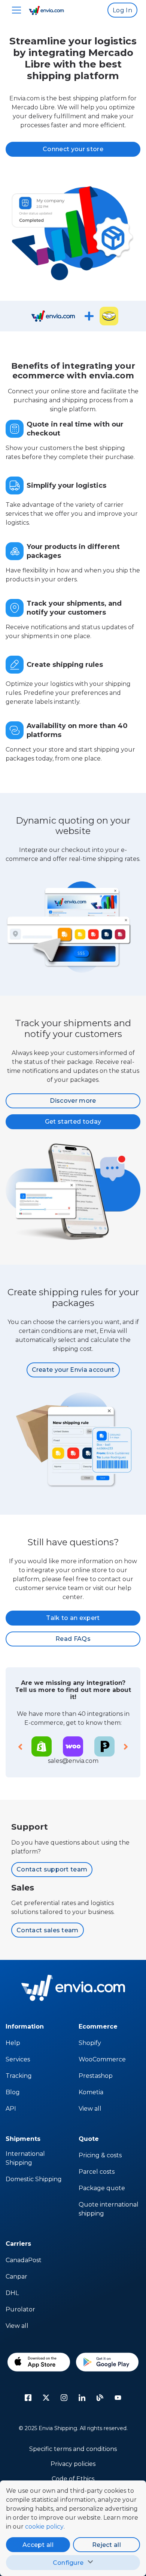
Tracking (19, 2076)
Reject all (107, 2545)
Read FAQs (73, 1639)
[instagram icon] (64, 2398)
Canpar (16, 2277)
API (11, 2109)
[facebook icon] (28, 2398)
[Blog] (100, 2398)
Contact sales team (48, 1930)
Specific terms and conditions (73, 2449)
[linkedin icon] (82, 2398)
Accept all (38, 2545)
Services (18, 2059)
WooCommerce (102, 2059)
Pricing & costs (100, 2155)
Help (13, 2043)
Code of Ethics (73, 2479)
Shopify (90, 2043)
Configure (68, 2563)
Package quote (102, 2188)
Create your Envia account (73, 1370)
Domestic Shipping (34, 2179)
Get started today (73, 1122)
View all (90, 2109)
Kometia (91, 2092)
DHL (12, 2293)
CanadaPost (24, 2260)
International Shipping (25, 2158)
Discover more (73, 1101)
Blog (13, 2092)
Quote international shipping (109, 2209)
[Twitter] (46, 2398)
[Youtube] (118, 2398)
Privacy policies (73, 2464)
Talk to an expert (73, 1618)
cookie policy (44, 2527)
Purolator (20, 2309)
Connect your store (73, 149)
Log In (122, 10)
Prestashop (96, 2076)
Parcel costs (97, 2172)
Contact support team (52, 1869)
